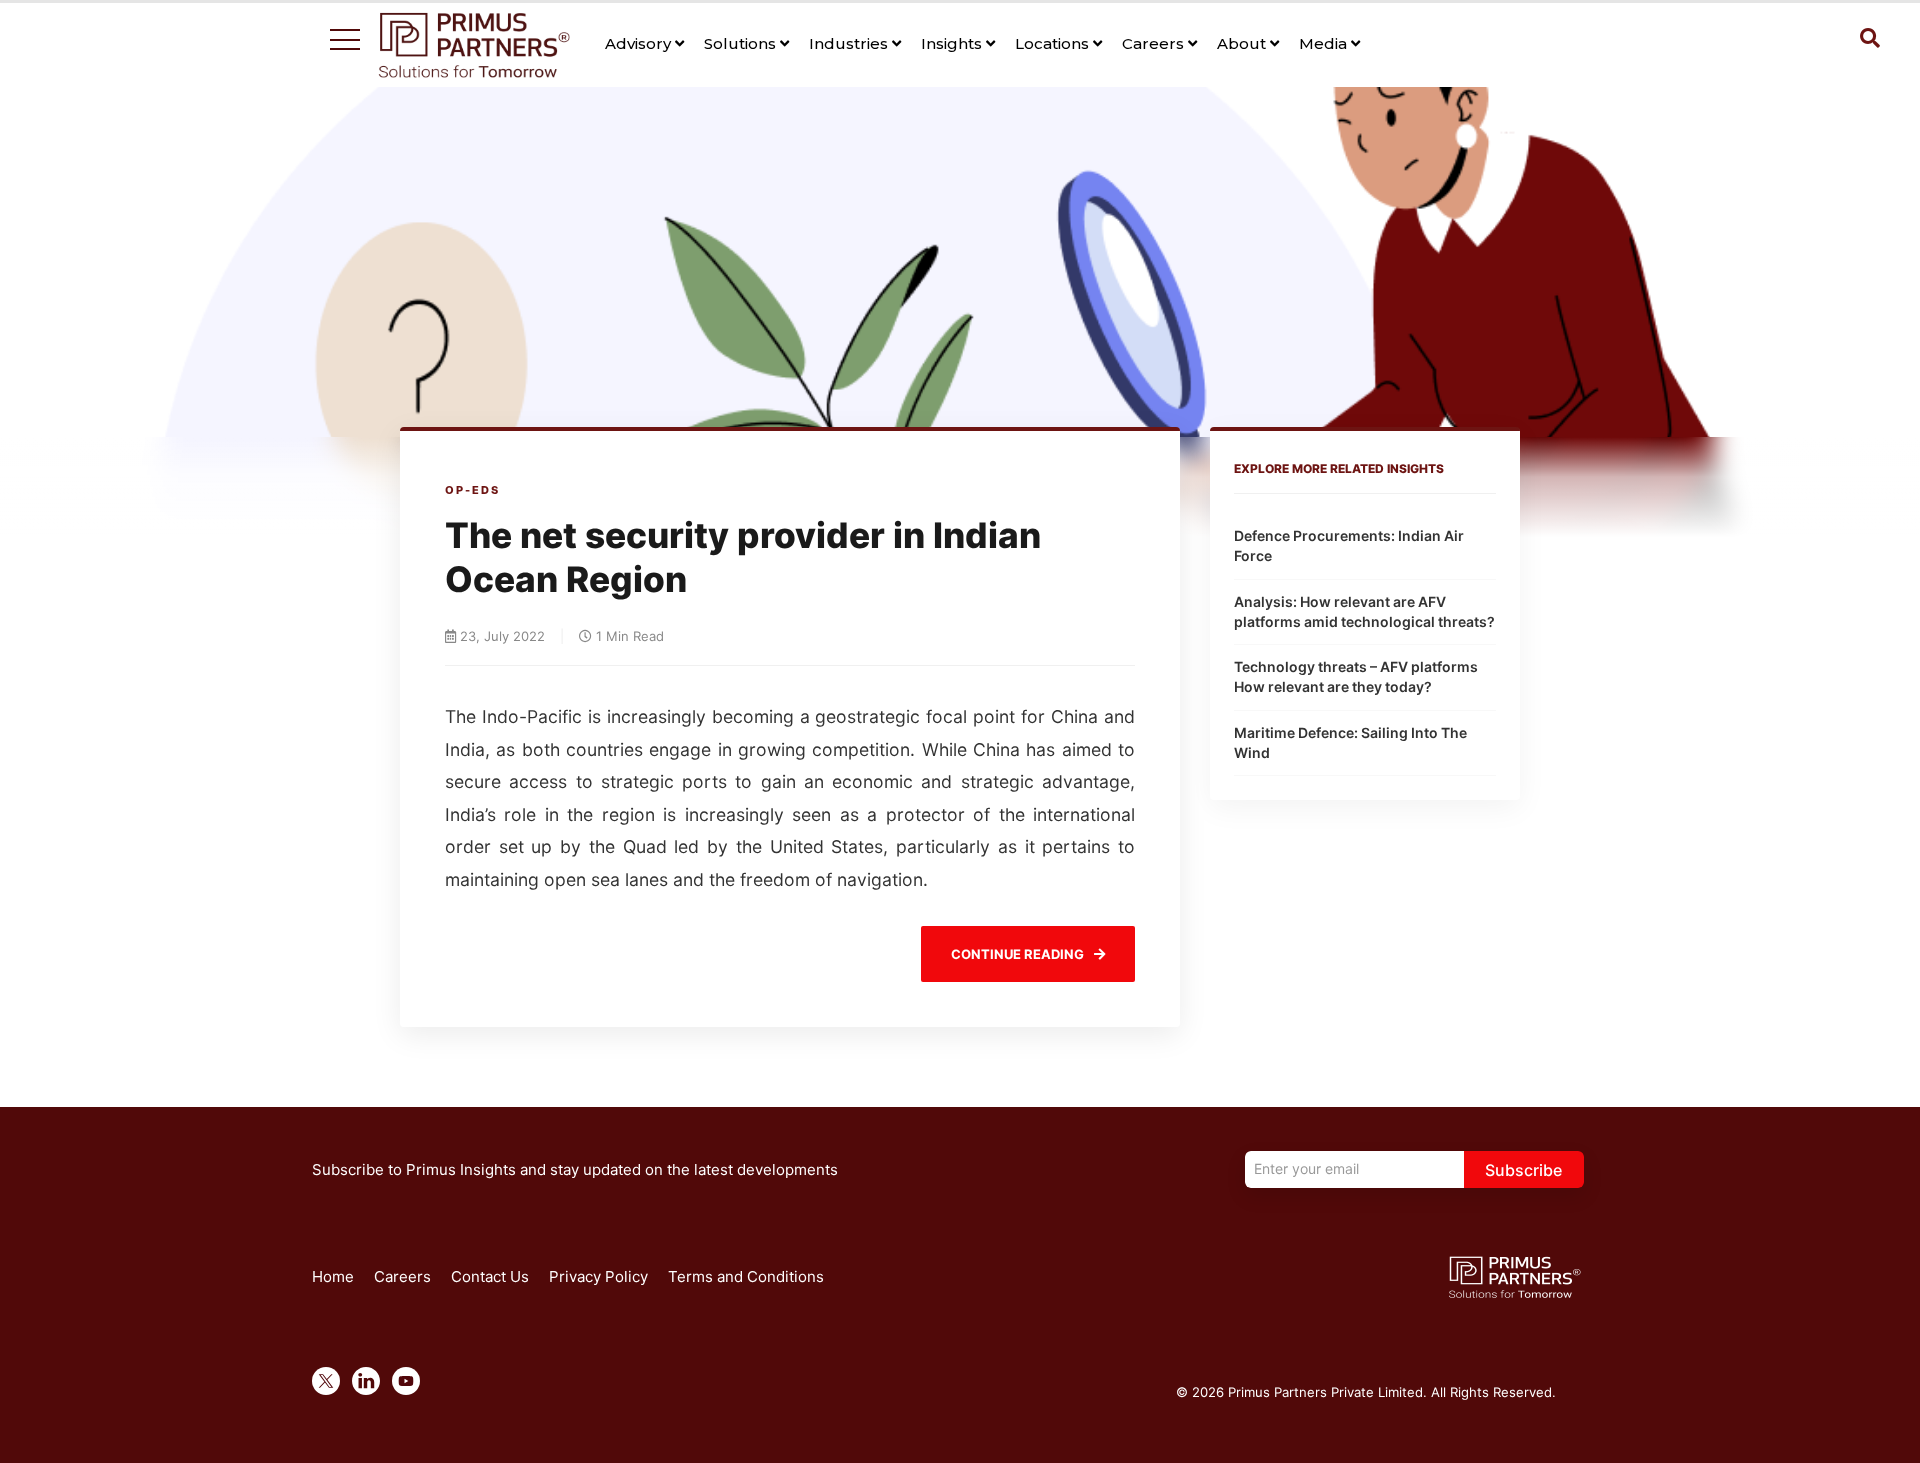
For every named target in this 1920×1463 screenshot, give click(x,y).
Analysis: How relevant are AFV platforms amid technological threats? (1364, 611)
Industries (850, 43)
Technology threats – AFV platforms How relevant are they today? (1356, 676)
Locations (1054, 43)
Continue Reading (1017, 954)
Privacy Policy (598, 1276)
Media (1325, 43)
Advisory (640, 43)
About (1243, 43)
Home (333, 1276)
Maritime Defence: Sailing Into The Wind (1350, 742)
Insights (953, 43)
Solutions (742, 43)
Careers (1155, 43)
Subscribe (1523, 1170)
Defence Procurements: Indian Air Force (1349, 545)
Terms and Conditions (746, 1276)
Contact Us (490, 1276)
